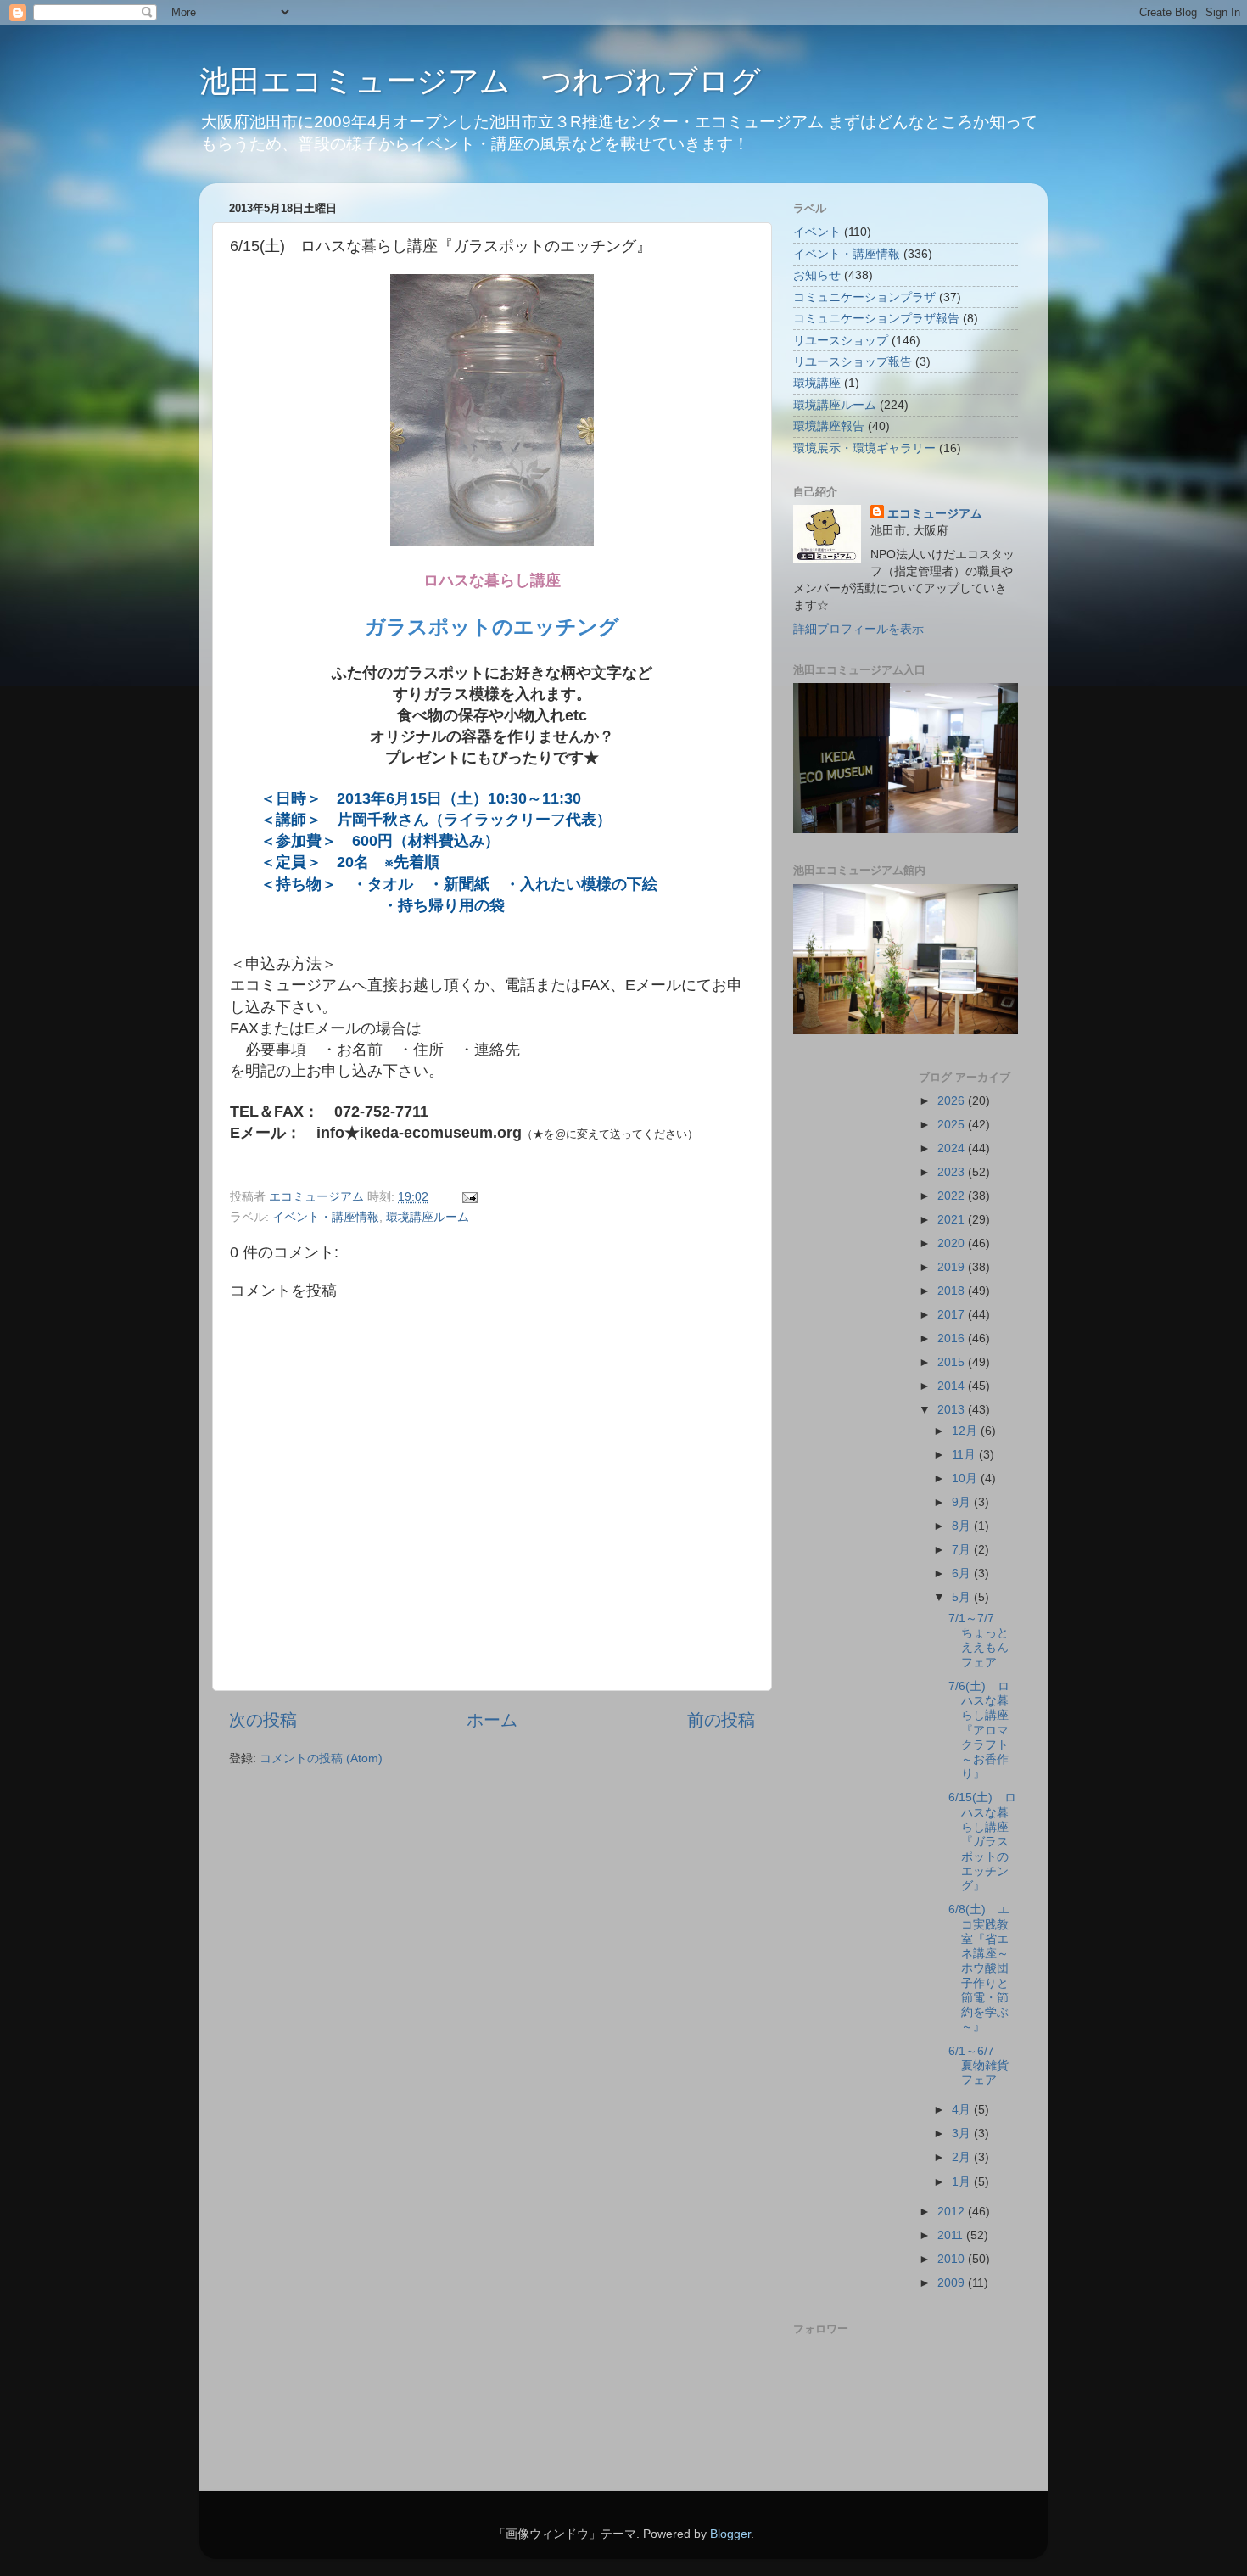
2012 (953, 2211)
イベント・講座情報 (326, 1217)
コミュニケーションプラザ (864, 297)
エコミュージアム (935, 513)
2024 (953, 1148)
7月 (963, 1549)
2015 (953, 1362)
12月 (966, 1431)
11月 (965, 1454)
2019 (953, 1267)
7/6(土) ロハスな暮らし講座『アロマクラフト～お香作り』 (979, 1730)
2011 (952, 2235)
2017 (953, 1314)
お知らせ (817, 275)
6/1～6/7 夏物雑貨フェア (979, 2066)
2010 (953, 2259)
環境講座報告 (829, 426)
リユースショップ (841, 340)
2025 (953, 1124)
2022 (953, 1196)
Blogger (730, 2534)
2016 (953, 1338)
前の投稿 (721, 1720)
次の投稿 (263, 1720)
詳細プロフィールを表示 (858, 629)
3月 (963, 2133)
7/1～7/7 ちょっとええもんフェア (979, 1640)
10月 (966, 1478)
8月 (963, 1526)
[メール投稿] (469, 1196)
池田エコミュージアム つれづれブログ (480, 81)
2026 (953, 1100)
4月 (963, 2109)
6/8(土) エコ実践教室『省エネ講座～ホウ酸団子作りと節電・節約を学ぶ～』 (979, 1968)
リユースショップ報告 (853, 361)
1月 (963, 2181)
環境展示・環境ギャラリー (864, 448)
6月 (963, 1573)
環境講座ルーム (428, 1217)
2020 (953, 1243)
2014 (953, 1386)
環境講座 (817, 383)
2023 (953, 1172)
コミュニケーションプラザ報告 (876, 318)
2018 (953, 1291)
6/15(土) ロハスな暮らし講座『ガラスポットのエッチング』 (982, 1841)
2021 (953, 1219)
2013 (953, 1409)
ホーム (492, 1720)
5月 (963, 1597)
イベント (817, 232)
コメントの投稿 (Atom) (321, 1758)
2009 (953, 2282)
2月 (963, 2157)
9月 (963, 1502)
